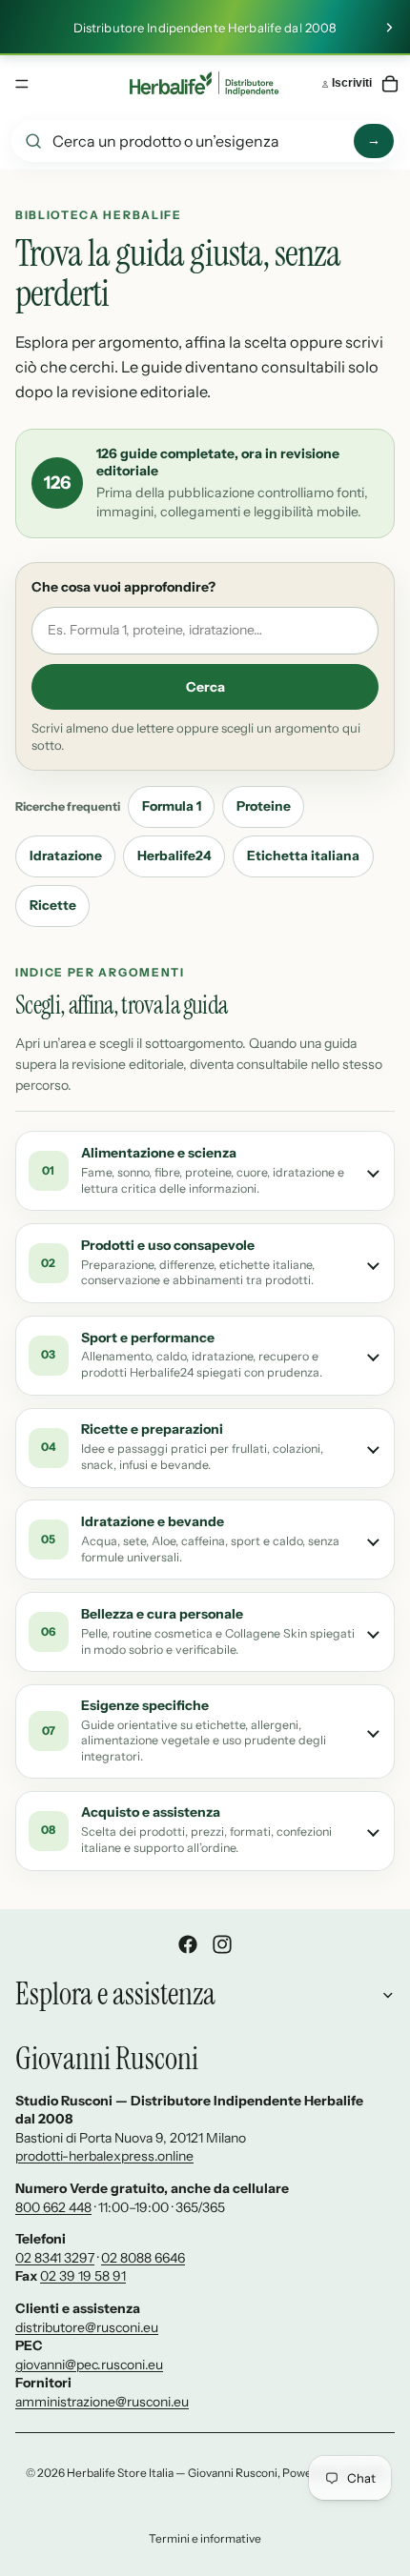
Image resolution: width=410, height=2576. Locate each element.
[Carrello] (390, 84)
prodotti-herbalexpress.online (104, 2156)
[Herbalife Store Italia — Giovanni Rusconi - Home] (204, 84)
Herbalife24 (174, 855)
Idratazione (66, 855)
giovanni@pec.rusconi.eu (89, 2365)
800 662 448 (53, 2207)
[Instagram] (222, 1944)
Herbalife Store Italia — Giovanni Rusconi (172, 2473)
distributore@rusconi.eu (87, 2327)
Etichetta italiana (303, 855)
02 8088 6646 (143, 2258)
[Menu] (22, 84)
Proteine (264, 806)
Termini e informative (205, 2538)
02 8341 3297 (55, 2258)
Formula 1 (172, 806)
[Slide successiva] (389, 28)
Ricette (53, 905)
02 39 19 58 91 (83, 2276)
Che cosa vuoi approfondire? (123, 587)
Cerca (205, 687)
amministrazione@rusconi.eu (102, 2402)
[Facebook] (188, 1944)
